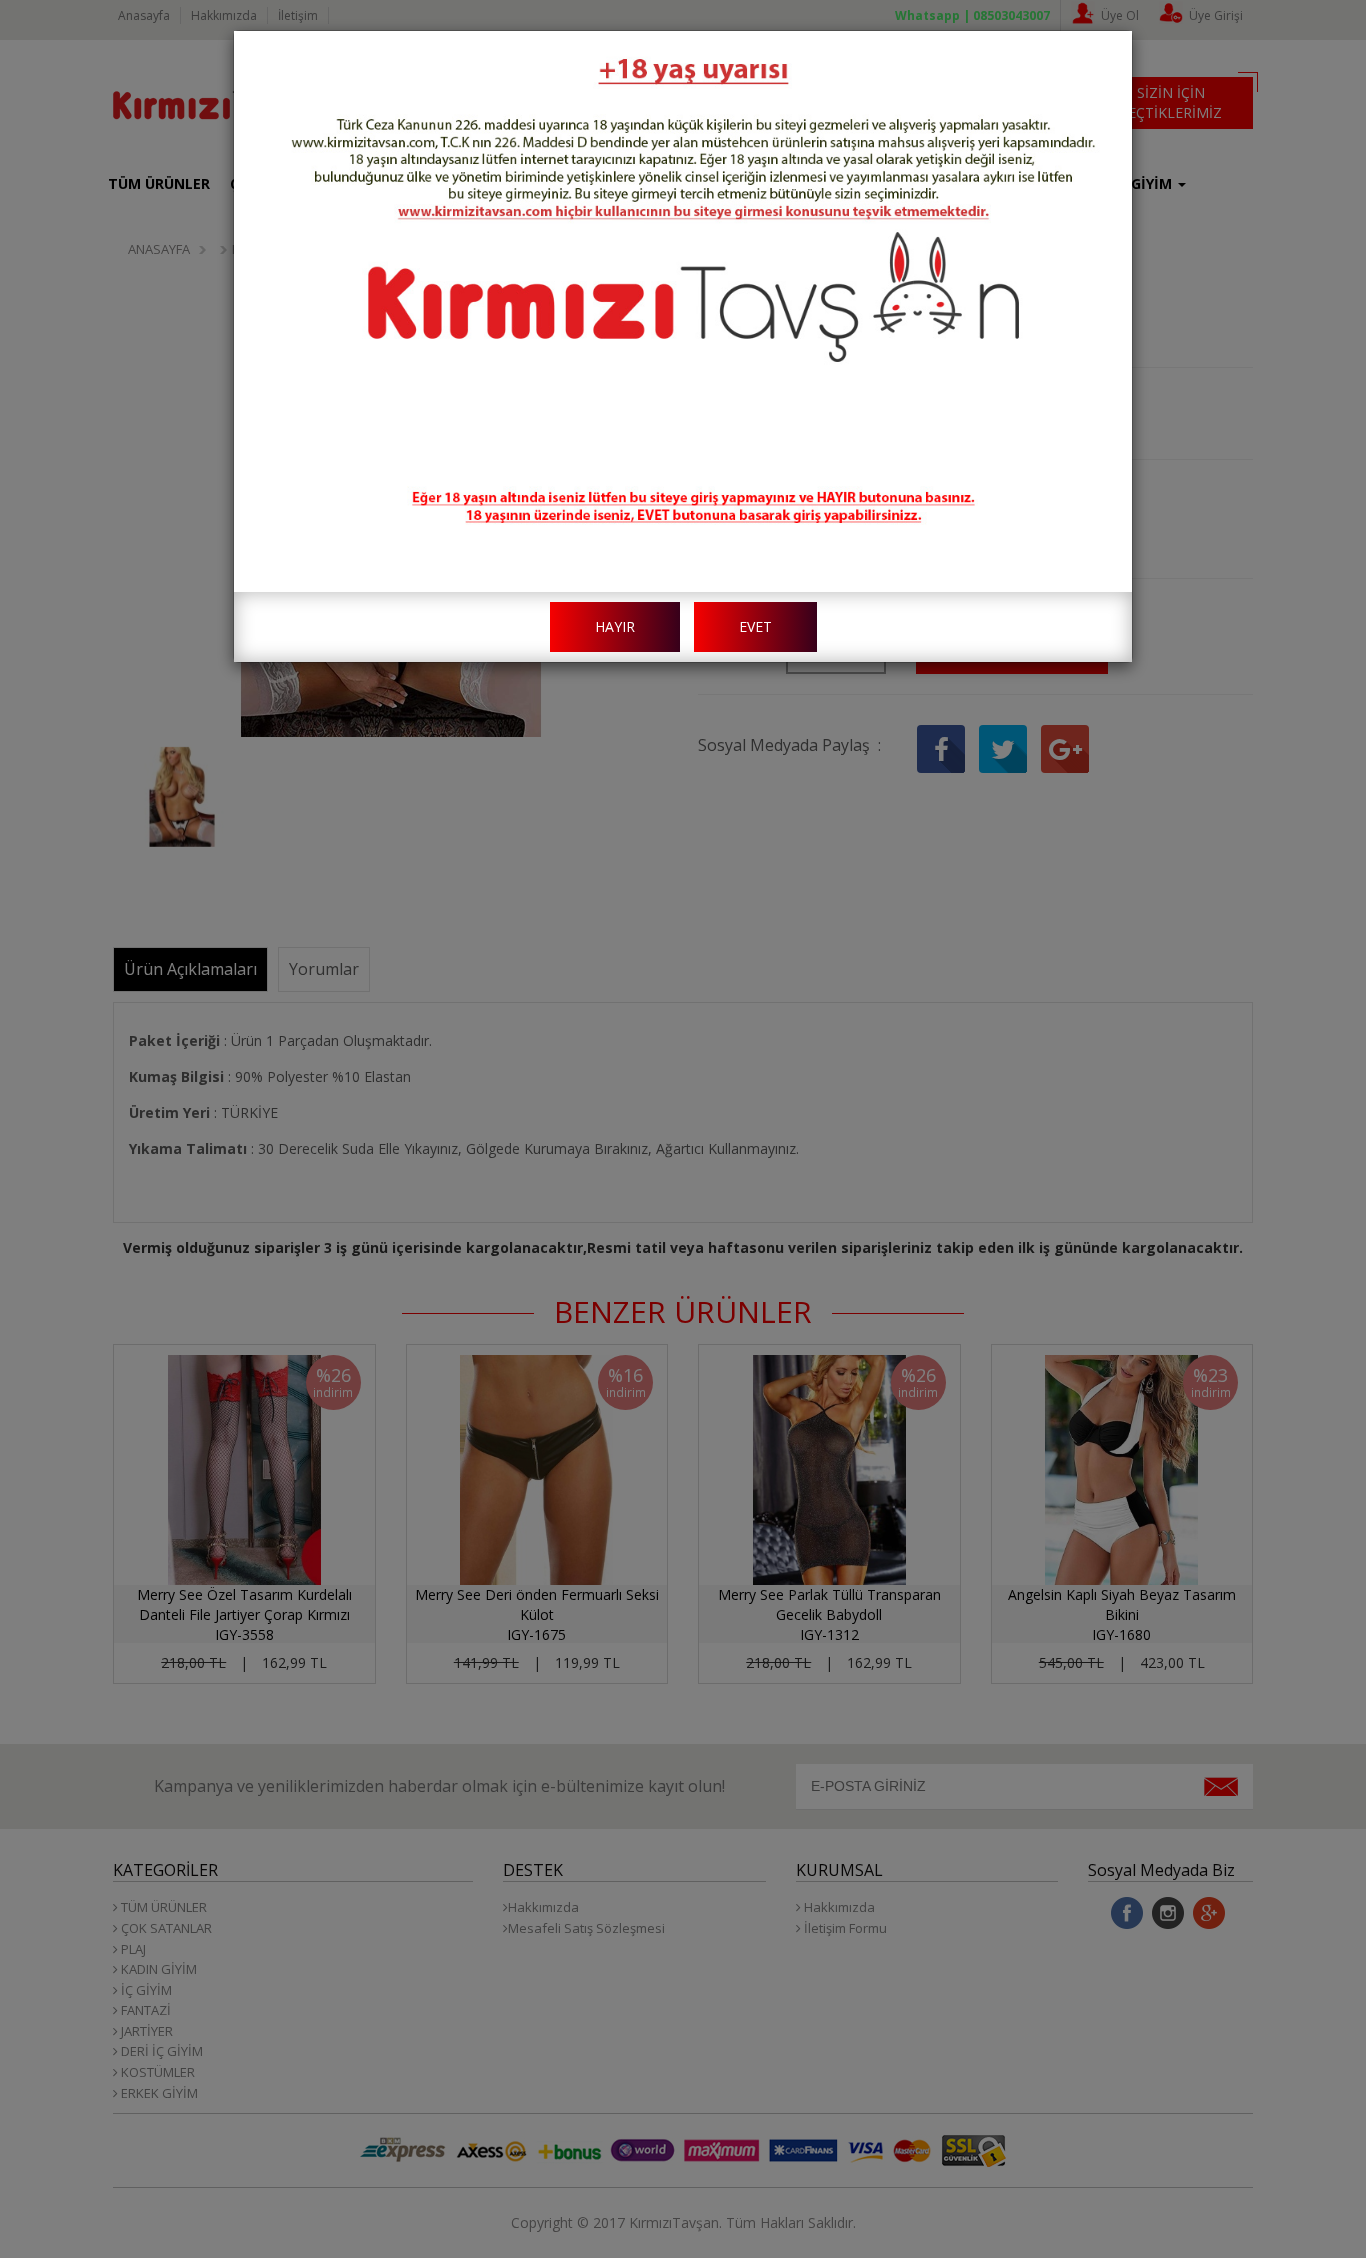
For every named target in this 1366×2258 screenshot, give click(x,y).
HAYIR (615, 626)
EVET (755, 626)
